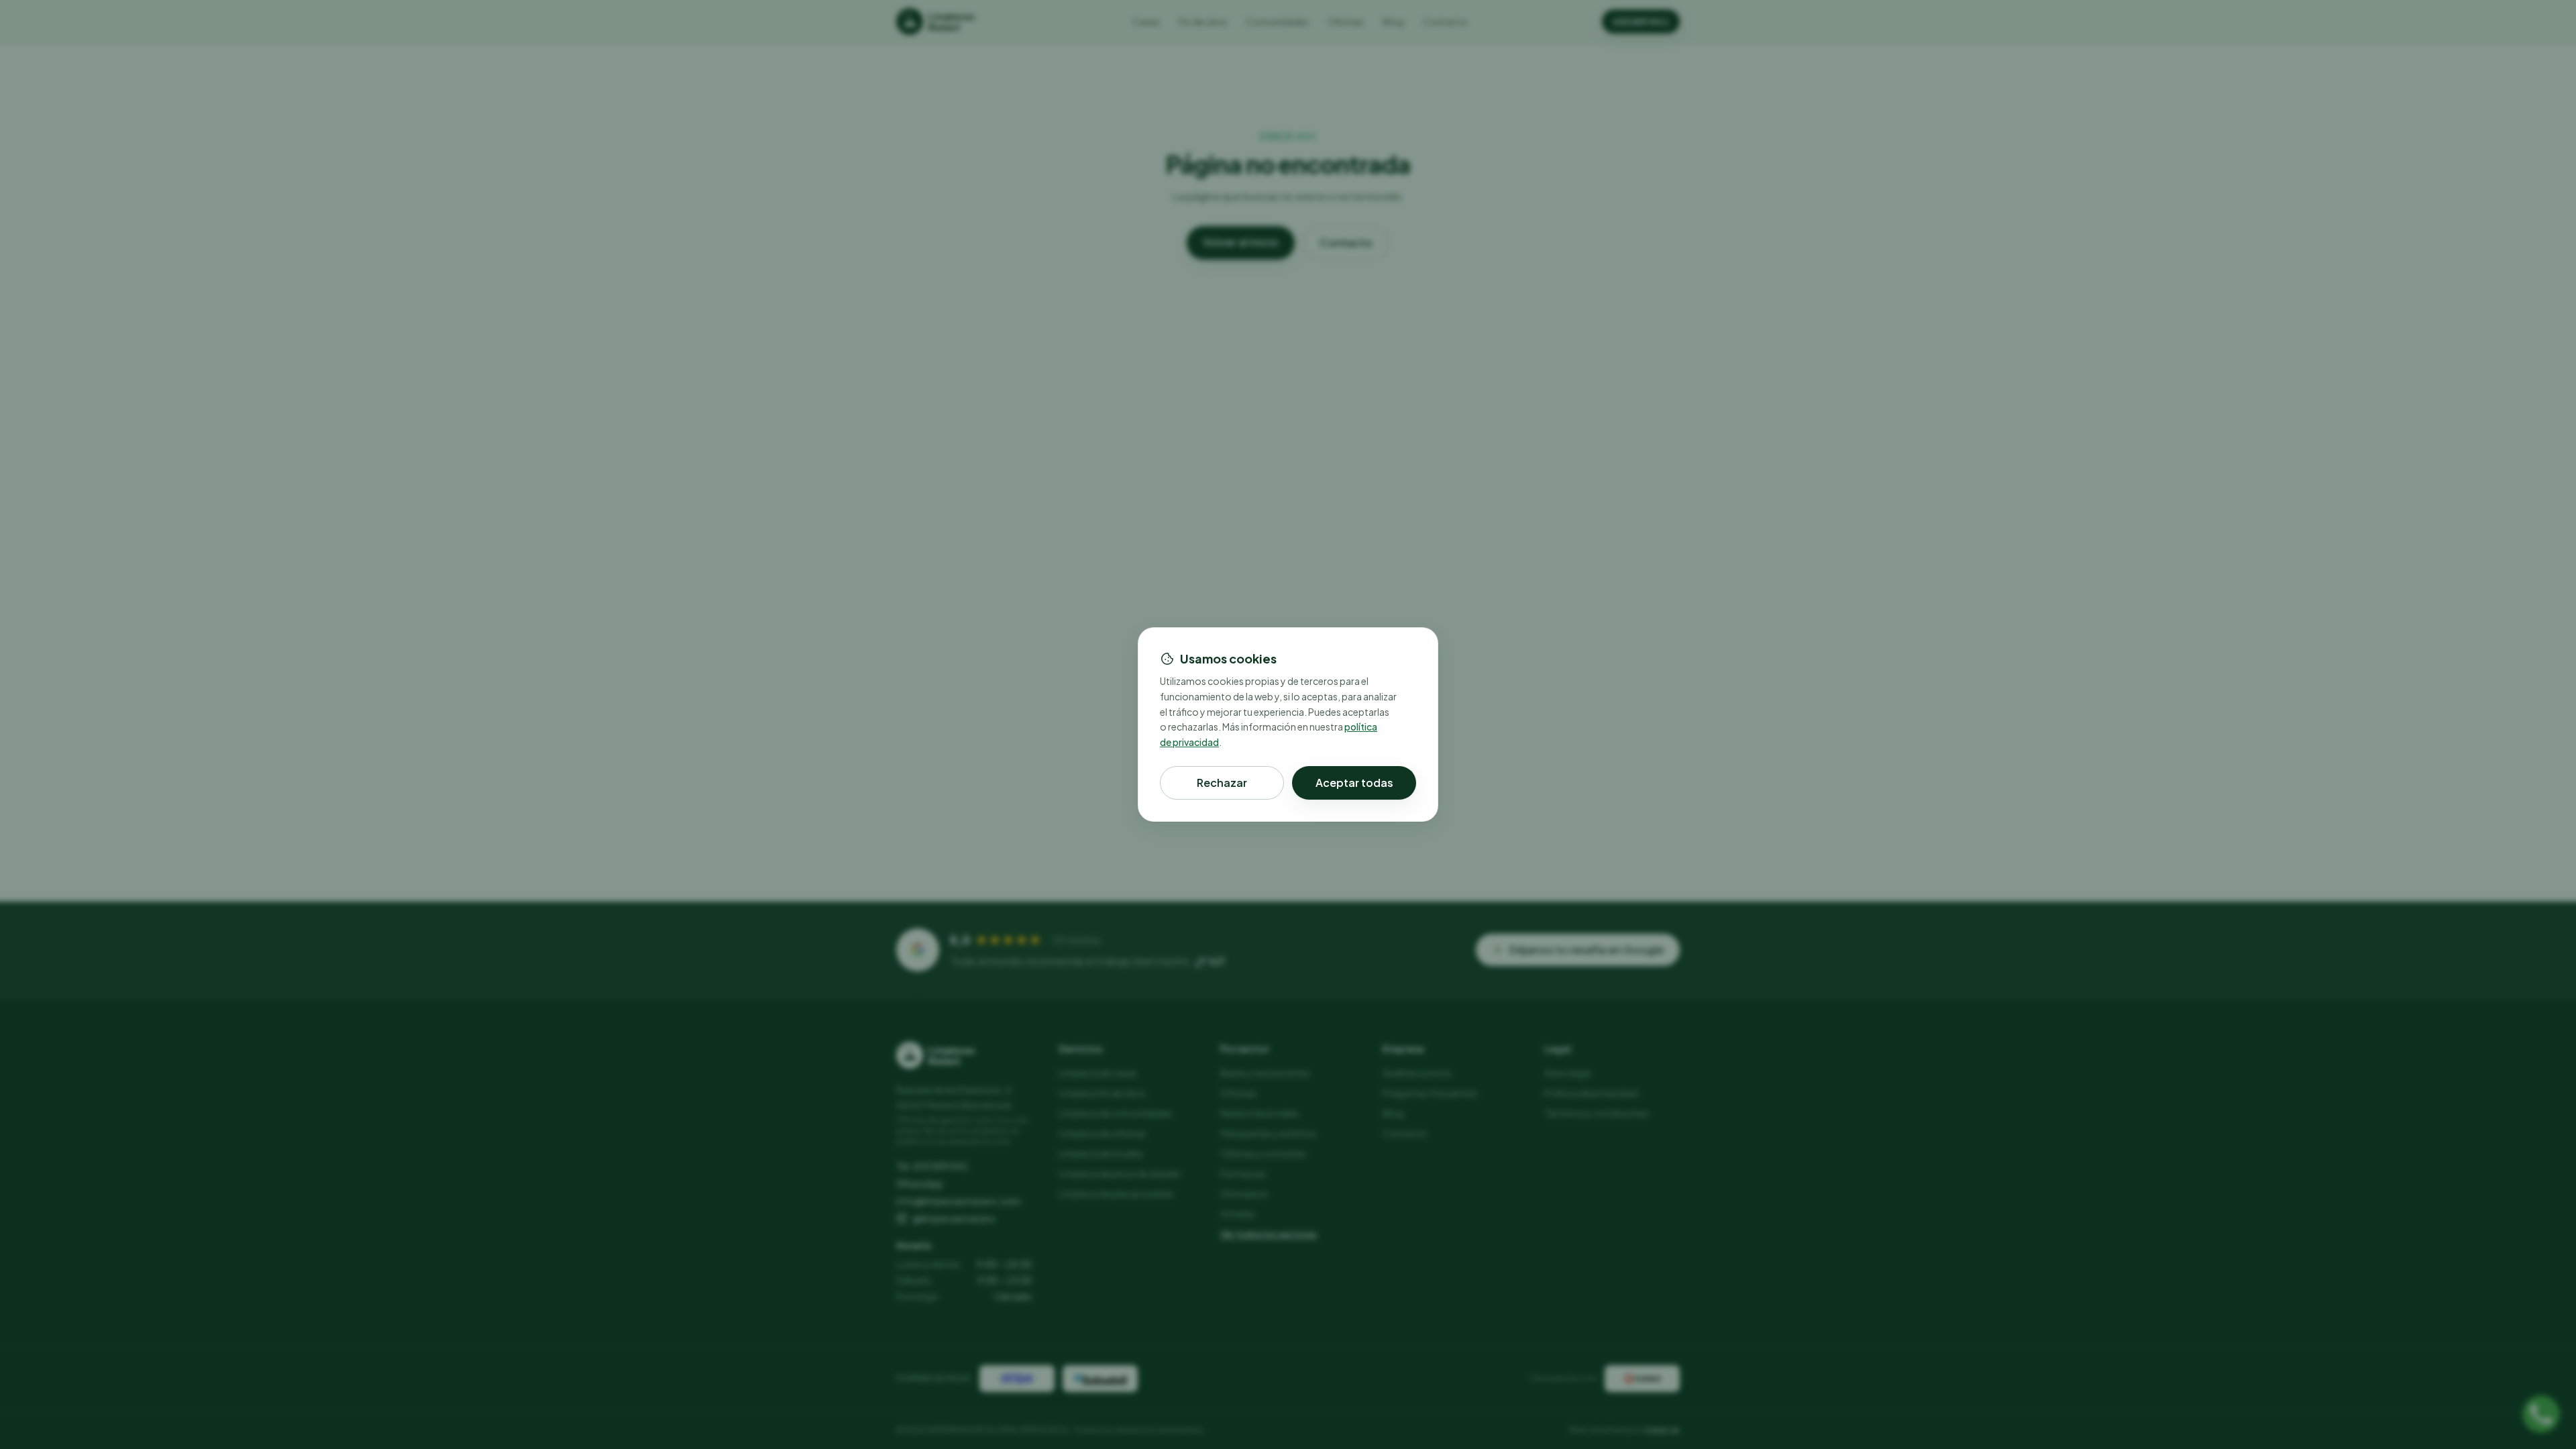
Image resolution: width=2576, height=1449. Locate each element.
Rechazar (1222, 783)
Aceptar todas (1354, 783)
